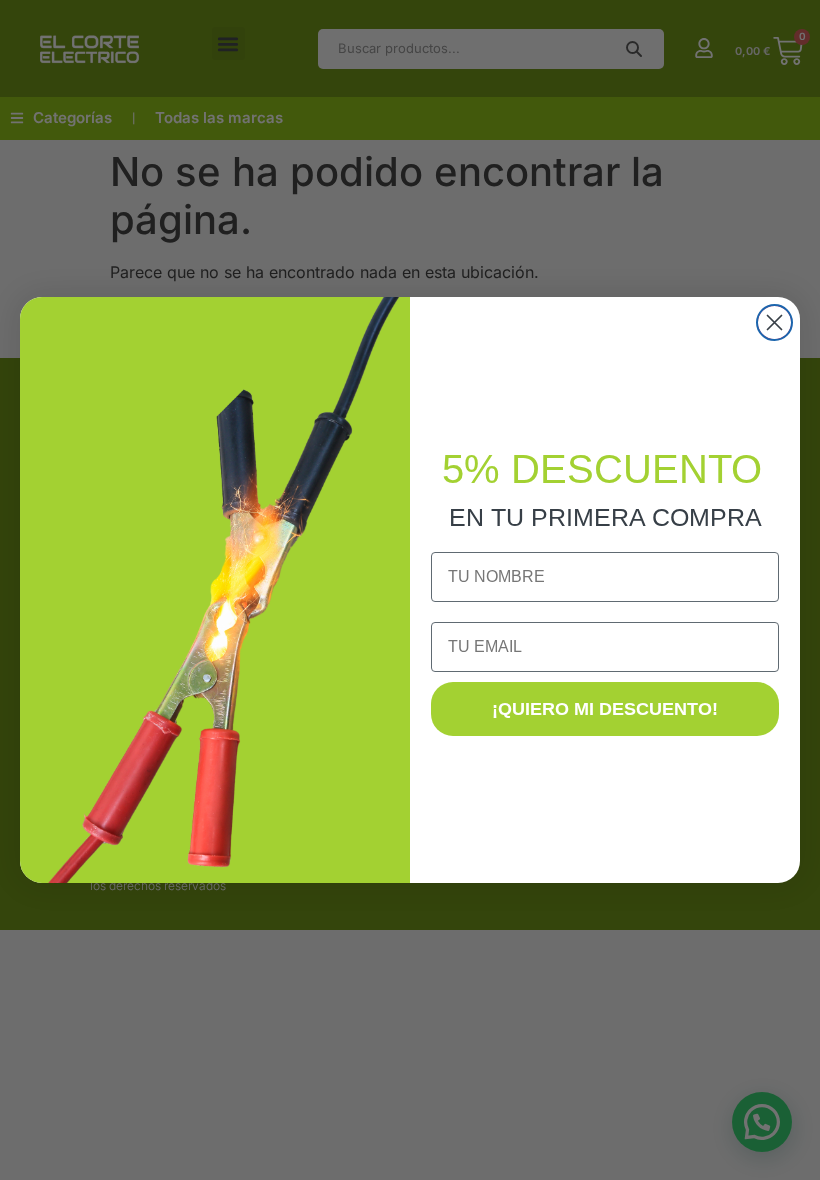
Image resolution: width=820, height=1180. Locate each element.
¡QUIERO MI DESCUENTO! (605, 709)
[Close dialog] (774, 322)
